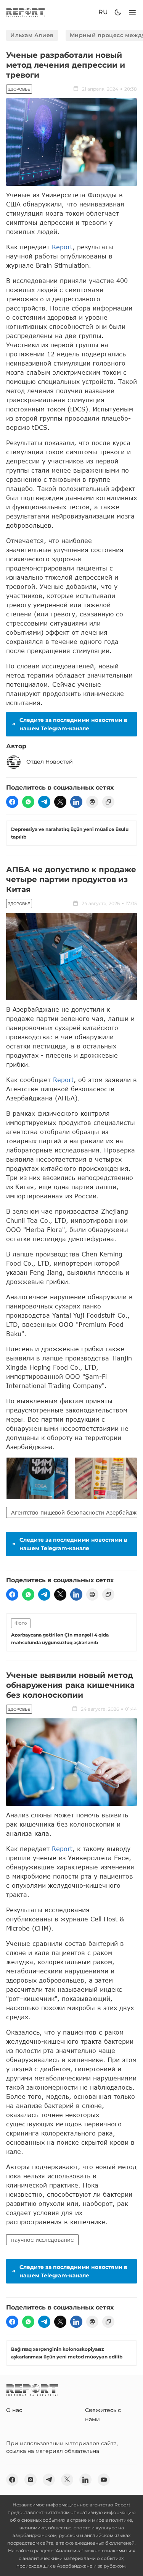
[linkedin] (76, 802)
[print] (92, 802)
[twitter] (60, 802)
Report (62, 247)
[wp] (28, 802)
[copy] (108, 802)
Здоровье (19, 89)
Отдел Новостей (50, 762)
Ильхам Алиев (32, 35)
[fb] (12, 802)
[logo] (26, 12)
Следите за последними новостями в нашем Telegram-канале (73, 724)
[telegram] (44, 802)
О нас (14, 2410)
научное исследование (42, 2240)
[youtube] (104, 2480)
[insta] (31, 2480)
